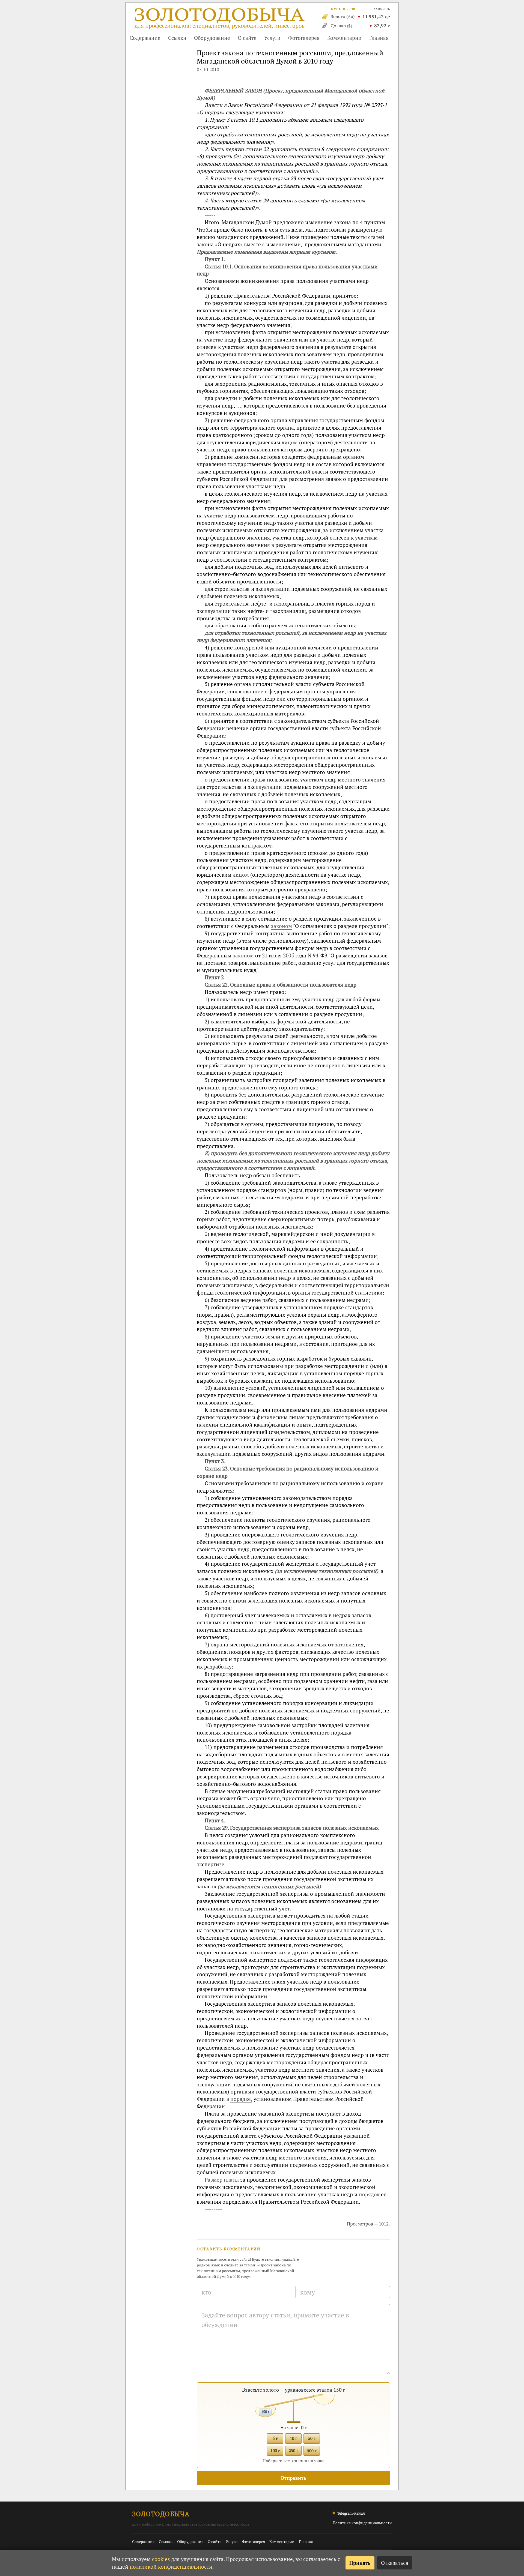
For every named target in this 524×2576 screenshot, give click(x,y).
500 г (312, 2451)
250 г (293, 2451)
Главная (379, 38)
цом (293, 442)
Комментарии (344, 38)
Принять (360, 2563)
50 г (312, 2438)
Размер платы (222, 2180)
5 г (275, 2438)
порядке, (241, 2099)
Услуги (272, 38)
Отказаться (395, 2563)
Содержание (145, 38)
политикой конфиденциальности (171, 2567)
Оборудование (212, 38)
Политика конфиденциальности (362, 2523)
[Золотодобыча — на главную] (220, 20)
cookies (161, 2559)
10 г (293, 2438)
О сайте (247, 38)
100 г (275, 2451)
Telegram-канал (351, 2513)
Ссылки (177, 38)
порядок (369, 2194)
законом (282, 926)
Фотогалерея (304, 38)
